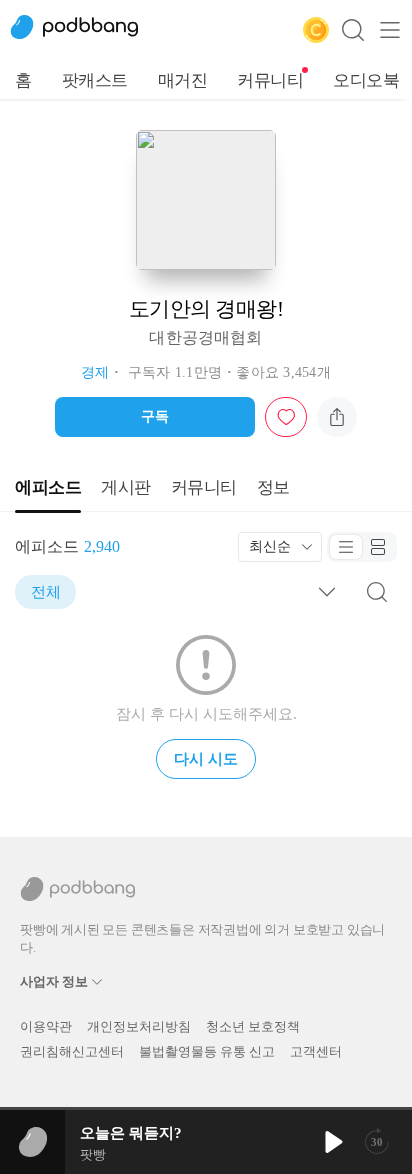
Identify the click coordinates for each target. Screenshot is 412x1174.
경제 (95, 372)
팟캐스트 (95, 80)
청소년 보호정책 (253, 1026)
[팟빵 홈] (85, 30)
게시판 (126, 487)
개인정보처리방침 (139, 1026)
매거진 (183, 80)
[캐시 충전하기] (316, 30)
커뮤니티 (270, 80)
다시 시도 (206, 759)
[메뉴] (390, 30)
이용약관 (46, 1026)
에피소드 (48, 487)
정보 (273, 487)
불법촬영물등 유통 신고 (207, 1051)
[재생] (332, 1142)
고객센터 (316, 1051)
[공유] (337, 417)
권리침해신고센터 (72, 1051)
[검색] (353, 30)
